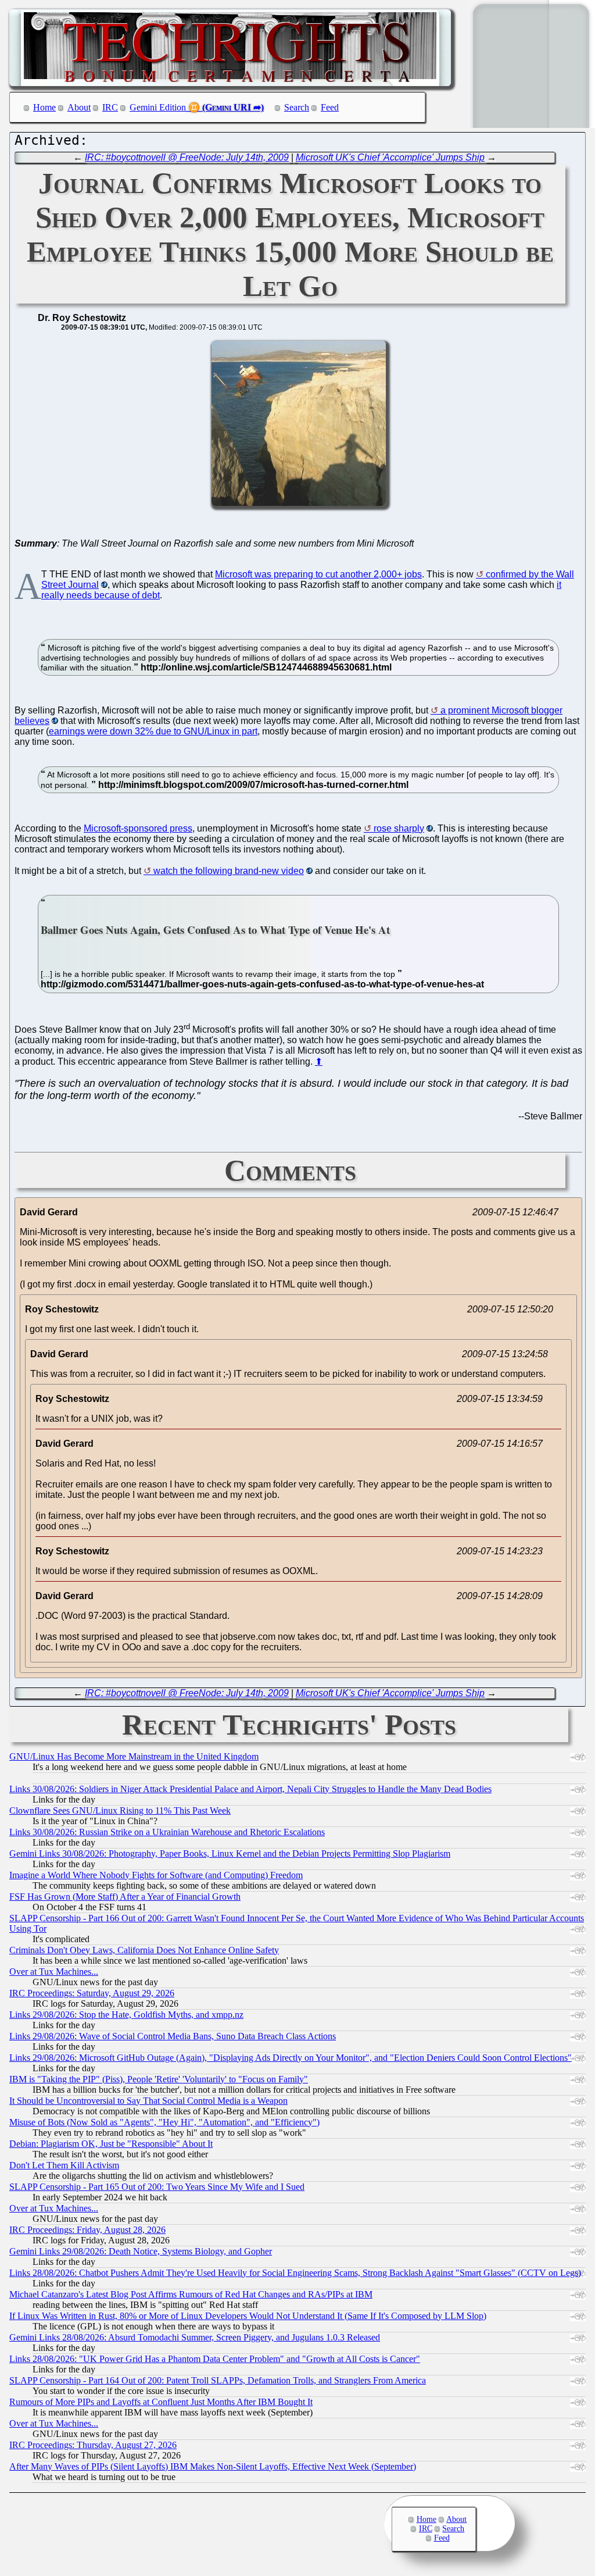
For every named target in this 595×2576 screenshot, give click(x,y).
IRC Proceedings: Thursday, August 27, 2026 (93, 2445)
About (79, 107)
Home (44, 107)
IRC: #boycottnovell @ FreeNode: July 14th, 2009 (187, 157)
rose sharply (399, 828)
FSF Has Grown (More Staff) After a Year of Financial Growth (125, 1897)
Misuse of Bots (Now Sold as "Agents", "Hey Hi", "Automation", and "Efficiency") (164, 2122)
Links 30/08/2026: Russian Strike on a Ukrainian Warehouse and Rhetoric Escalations (167, 1832)
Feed (330, 107)
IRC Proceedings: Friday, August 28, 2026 (87, 2230)
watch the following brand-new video (229, 871)
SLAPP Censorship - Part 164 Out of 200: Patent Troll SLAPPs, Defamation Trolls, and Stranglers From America (218, 2380)
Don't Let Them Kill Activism (64, 2165)
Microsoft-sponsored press (138, 828)
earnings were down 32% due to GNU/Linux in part (153, 731)
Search (297, 107)
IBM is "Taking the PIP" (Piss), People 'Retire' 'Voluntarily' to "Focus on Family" (159, 2079)
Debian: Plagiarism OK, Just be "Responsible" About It (111, 2144)
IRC (110, 107)
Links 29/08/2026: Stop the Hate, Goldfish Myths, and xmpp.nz (126, 2015)
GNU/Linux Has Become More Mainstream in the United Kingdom (134, 1756)
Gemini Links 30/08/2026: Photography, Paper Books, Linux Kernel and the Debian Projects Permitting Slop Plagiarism (230, 1853)
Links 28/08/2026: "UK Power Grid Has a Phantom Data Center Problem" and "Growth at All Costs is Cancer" (215, 2359)
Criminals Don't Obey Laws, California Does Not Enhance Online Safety (144, 1950)
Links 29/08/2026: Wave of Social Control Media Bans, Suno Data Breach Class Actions (173, 2036)
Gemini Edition (158, 107)
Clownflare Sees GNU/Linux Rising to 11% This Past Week (120, 1810)
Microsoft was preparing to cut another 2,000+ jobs (318, 574)
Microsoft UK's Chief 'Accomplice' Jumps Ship (390, 157)
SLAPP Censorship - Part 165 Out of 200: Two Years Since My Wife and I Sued (157, 2187)
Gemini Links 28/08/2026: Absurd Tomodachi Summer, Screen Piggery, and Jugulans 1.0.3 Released (195, 2337)
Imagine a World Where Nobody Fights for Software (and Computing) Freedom (156, 1875)
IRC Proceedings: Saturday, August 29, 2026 (92, 1993)
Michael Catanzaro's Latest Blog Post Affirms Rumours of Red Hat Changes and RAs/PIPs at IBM (191, 2294)
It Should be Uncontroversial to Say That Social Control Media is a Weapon (148, 2101)
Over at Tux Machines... (54, 1972)
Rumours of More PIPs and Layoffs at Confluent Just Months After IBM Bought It (161, 2402)
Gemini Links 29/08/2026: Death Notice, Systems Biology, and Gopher (141, 2251)
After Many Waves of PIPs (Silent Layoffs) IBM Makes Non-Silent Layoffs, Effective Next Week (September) (213, 2466)
